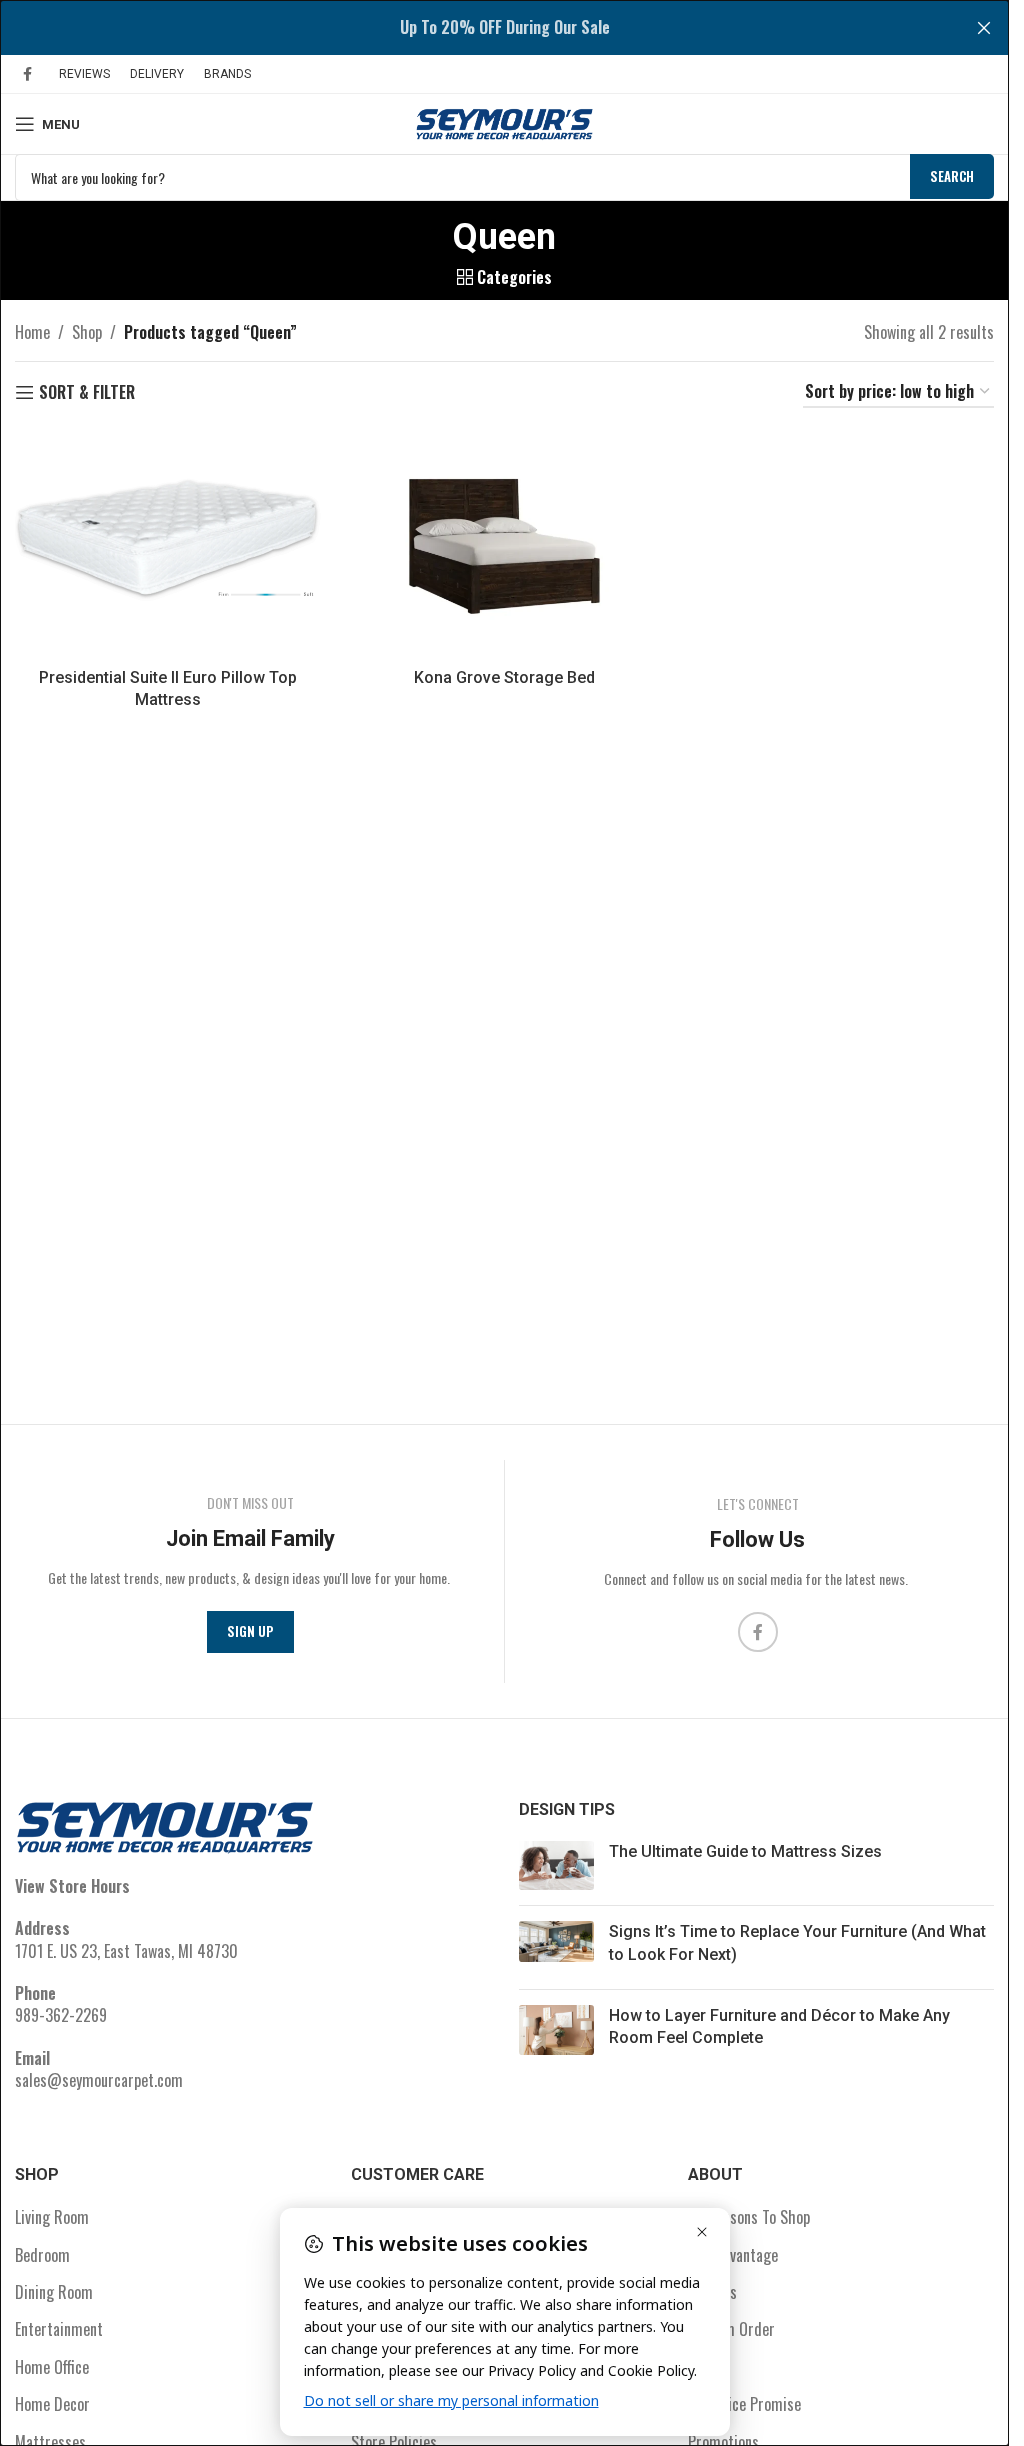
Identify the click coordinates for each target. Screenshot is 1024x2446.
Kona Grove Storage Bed (504, 677)
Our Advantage (733, 2255)
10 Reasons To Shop (749, 2217)
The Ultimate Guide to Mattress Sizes (745, 1851)
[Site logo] (505, 122)
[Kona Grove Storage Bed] (504, 543)
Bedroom (42, 2255)
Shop (87, 332)
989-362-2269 (61, 2015)
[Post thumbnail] (556, 1865)
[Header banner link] (504, 27)
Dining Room (54, 2292)
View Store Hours (72, 1886)
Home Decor (52, 2404)
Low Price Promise (744, 2404)
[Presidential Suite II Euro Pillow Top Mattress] (168, 543)
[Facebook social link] (27, 74)
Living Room (52, 2217)
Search (952, 176)
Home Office (52, 2367)
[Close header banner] (984, 27)
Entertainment (59, 2329)
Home (32, 332)
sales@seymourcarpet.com (99, 2080)
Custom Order (731, 2329)
